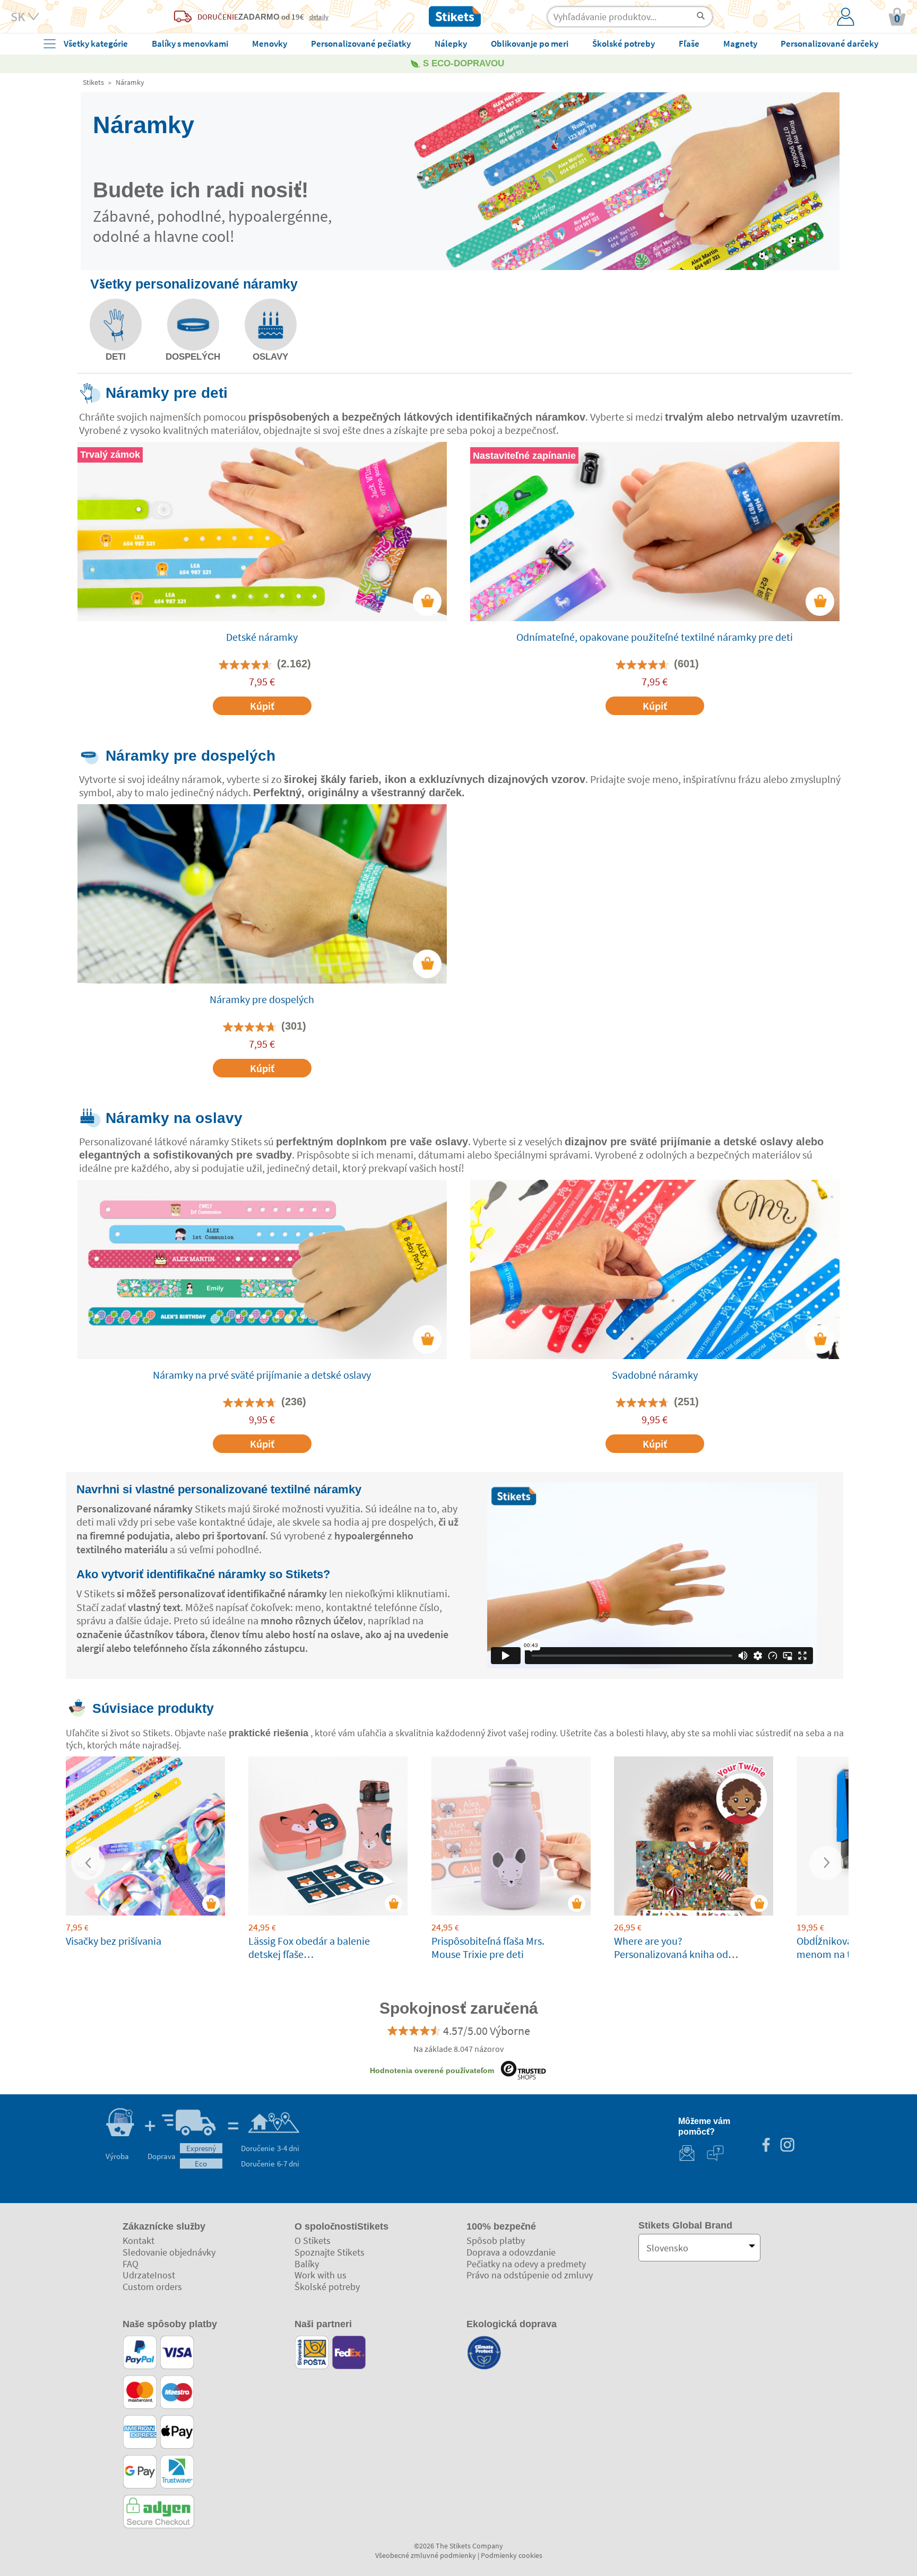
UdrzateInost (149, 2275)
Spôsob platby (496, 2240)
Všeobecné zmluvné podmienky (426, 2555)
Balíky (307, 2264)
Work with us (321, 2275)
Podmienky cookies (512, 2555)
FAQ (131, 2264)
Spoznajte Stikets (330, 2252)
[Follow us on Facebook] (766, 2146)
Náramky (130, 82)
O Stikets (313, 2240)
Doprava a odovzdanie (511, 2252)
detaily (319, 16)
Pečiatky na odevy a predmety (526, 2264)
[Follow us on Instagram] (787, 2146)
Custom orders (152, 2287)
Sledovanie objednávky (169, 2252)
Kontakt (139, 2240)
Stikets (93, 82)
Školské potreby (327, 2287)
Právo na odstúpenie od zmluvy (530, 2275)
